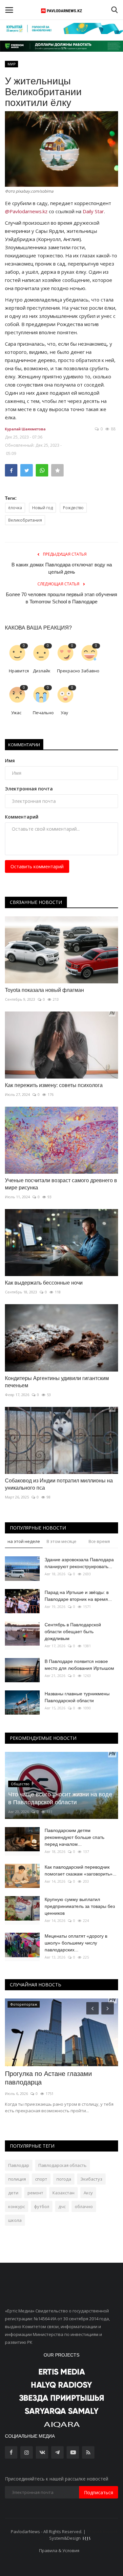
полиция (17, 2179)
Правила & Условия (59, 2550)
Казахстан (63, 2193)
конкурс (17, 2206)
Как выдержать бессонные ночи (44, 1283)
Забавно (90, 671)
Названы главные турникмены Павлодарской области (77, 1697)
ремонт (35, 2193)
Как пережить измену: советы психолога (54, 1085)
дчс (62, 2206)
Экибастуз (91, 2179)
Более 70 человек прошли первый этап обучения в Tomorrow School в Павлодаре (61, 598)
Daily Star (93, 211)
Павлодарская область (62, 2165)
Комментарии (24, 745)
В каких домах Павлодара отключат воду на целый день (62, 568)
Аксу (88, 2193)
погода (64, 2179)
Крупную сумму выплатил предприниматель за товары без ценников (80, 1906)
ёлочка (15, 508)
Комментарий (22, 817)
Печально (42, 713)
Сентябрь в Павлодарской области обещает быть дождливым (73, 1632)
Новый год (42, 508)
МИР (12, 64)
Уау (64, 713)
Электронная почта (29, 789)
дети (13, 2193)
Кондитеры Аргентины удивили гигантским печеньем (57, 1382)
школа (15, 2220)
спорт (41, 2179)
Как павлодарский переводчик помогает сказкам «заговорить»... (81, 1870)
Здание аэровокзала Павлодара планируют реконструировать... (79, 1563)
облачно (84, 2206)
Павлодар (19, 2165)
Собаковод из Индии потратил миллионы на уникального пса (59, 1484)
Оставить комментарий (37, 866)
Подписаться (99, 2492)
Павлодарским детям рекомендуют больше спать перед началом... (74, 1837)
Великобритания (25, 520)
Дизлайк (42, 671)
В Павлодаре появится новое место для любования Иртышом (79, 1665)
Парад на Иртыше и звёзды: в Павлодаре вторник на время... (78, 1596)
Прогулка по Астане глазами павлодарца (48, 2078)
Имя (10, 761)
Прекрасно (67, 671)
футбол (42, 2206)
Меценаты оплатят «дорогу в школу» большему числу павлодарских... (76, 1943)
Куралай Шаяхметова (25, 429)
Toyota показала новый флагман (44, 990)
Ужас (16, 713)
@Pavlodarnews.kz (26, 211)
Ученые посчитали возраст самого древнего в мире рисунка (61, 1184)
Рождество (73, 508)
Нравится (18, 671)
